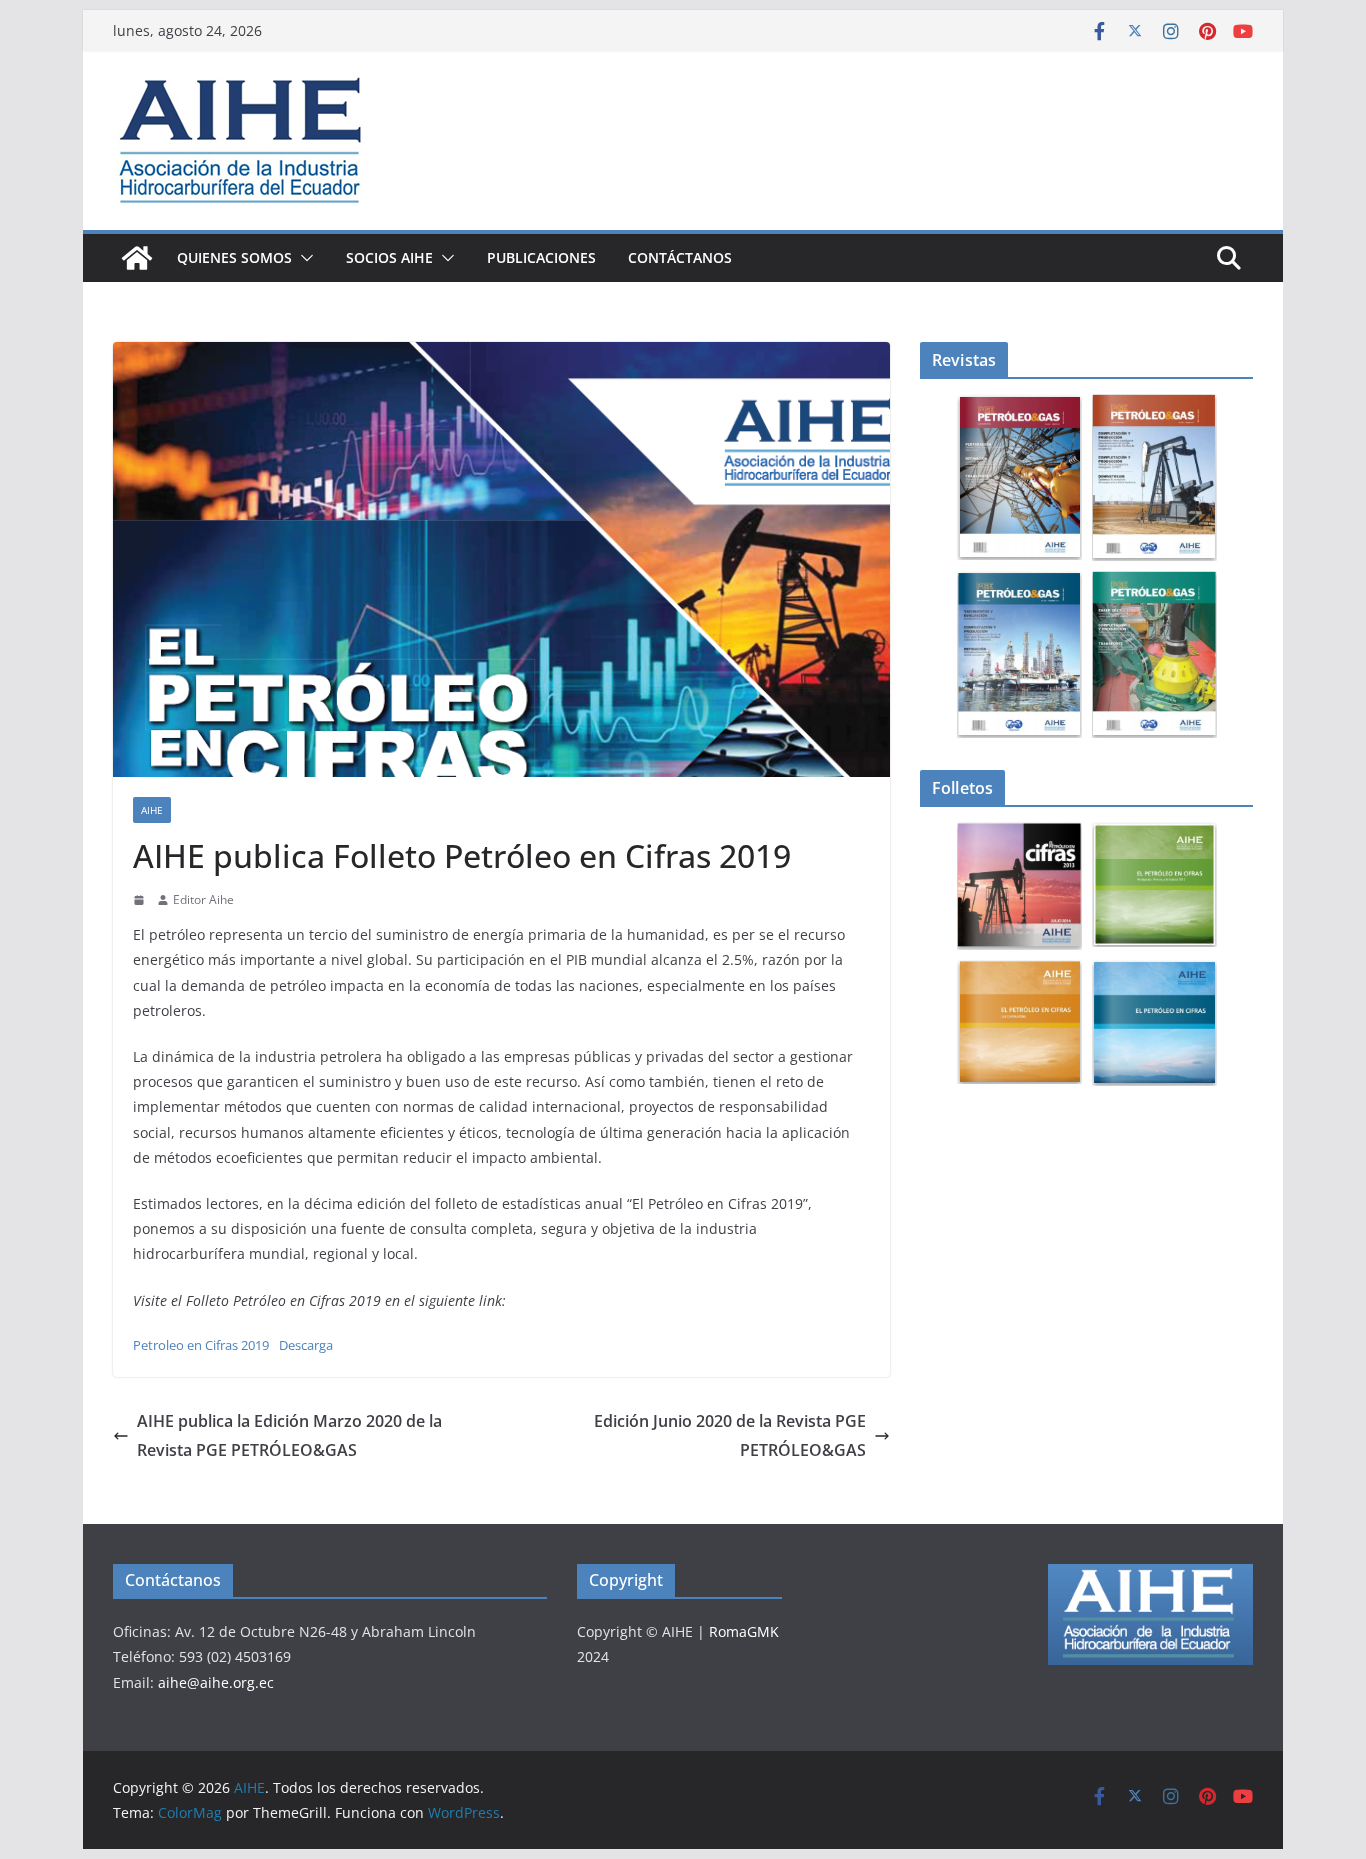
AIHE (152, 810)
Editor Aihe (203, 899)
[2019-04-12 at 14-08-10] (1019, 1023)
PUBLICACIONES (541, 257)
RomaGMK (744, 1631)
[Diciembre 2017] (1019, 655)
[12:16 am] (141, 900)
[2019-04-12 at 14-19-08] (1019, 886)
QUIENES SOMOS (234, 257)
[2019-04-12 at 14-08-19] (1154, 1023)
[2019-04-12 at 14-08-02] (1154, 886)
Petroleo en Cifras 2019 (201, 1345)
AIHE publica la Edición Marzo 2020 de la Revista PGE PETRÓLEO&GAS (289, 1435)
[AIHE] (137, 258)
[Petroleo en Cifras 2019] (501, 559)
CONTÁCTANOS (680, 257)
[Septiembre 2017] (1154, 655)
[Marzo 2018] (1154, 477)
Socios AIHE (389, 257)
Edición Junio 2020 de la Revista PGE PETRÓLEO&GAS (730, 1435)
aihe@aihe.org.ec (216, 1682)
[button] (303, 258)
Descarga (306, 1345)
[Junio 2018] (1019, 477)
